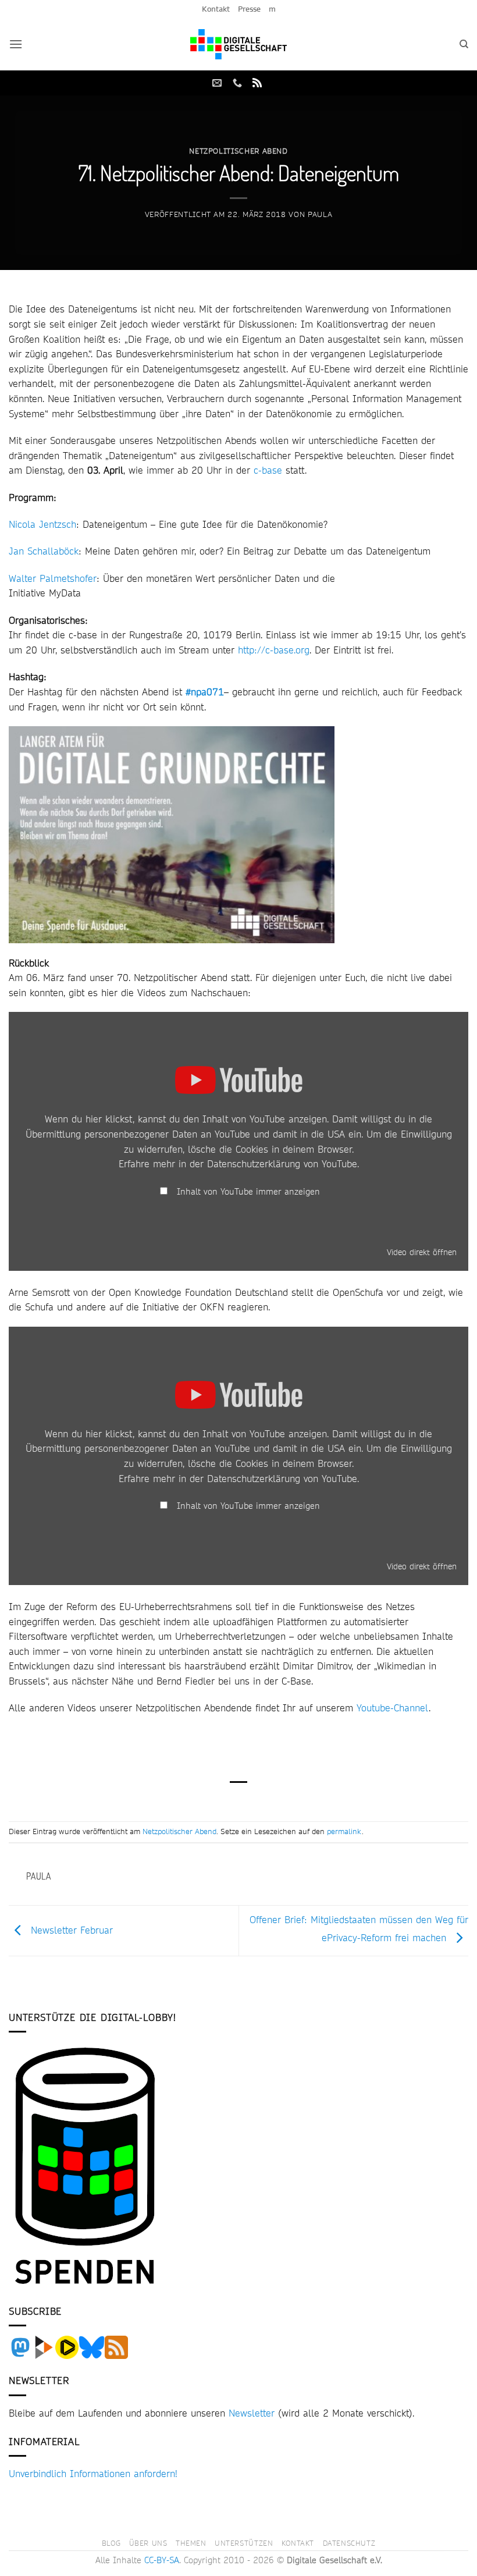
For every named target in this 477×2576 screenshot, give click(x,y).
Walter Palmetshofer (53, 578)
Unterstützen (244, 2543)
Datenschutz (349, 2543)
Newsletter (252, 2413)
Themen (191, 2543)
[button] (16, 44)
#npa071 (205, 692)
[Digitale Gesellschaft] (238, 44)
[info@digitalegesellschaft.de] (218, 83)
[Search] (464, 44)
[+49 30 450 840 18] (239, 83)
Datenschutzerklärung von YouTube (282, 1163)
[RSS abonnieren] (257, 83)
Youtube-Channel (393, 1708)
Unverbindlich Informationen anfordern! (93, 2473)
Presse (249, 9)
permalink (344, 1831)
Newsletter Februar (70, 1929)
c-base (268, 470)
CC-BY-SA (162, 2560)
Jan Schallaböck (44, 551)
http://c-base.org (274, 650)
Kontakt (216, 9)
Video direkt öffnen (422, 1252)
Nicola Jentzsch (42, 524)
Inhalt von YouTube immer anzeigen (248, 1192)
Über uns (148, 2543)
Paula (320, 214)
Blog (111, 2543)
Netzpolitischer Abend (238, 151)
